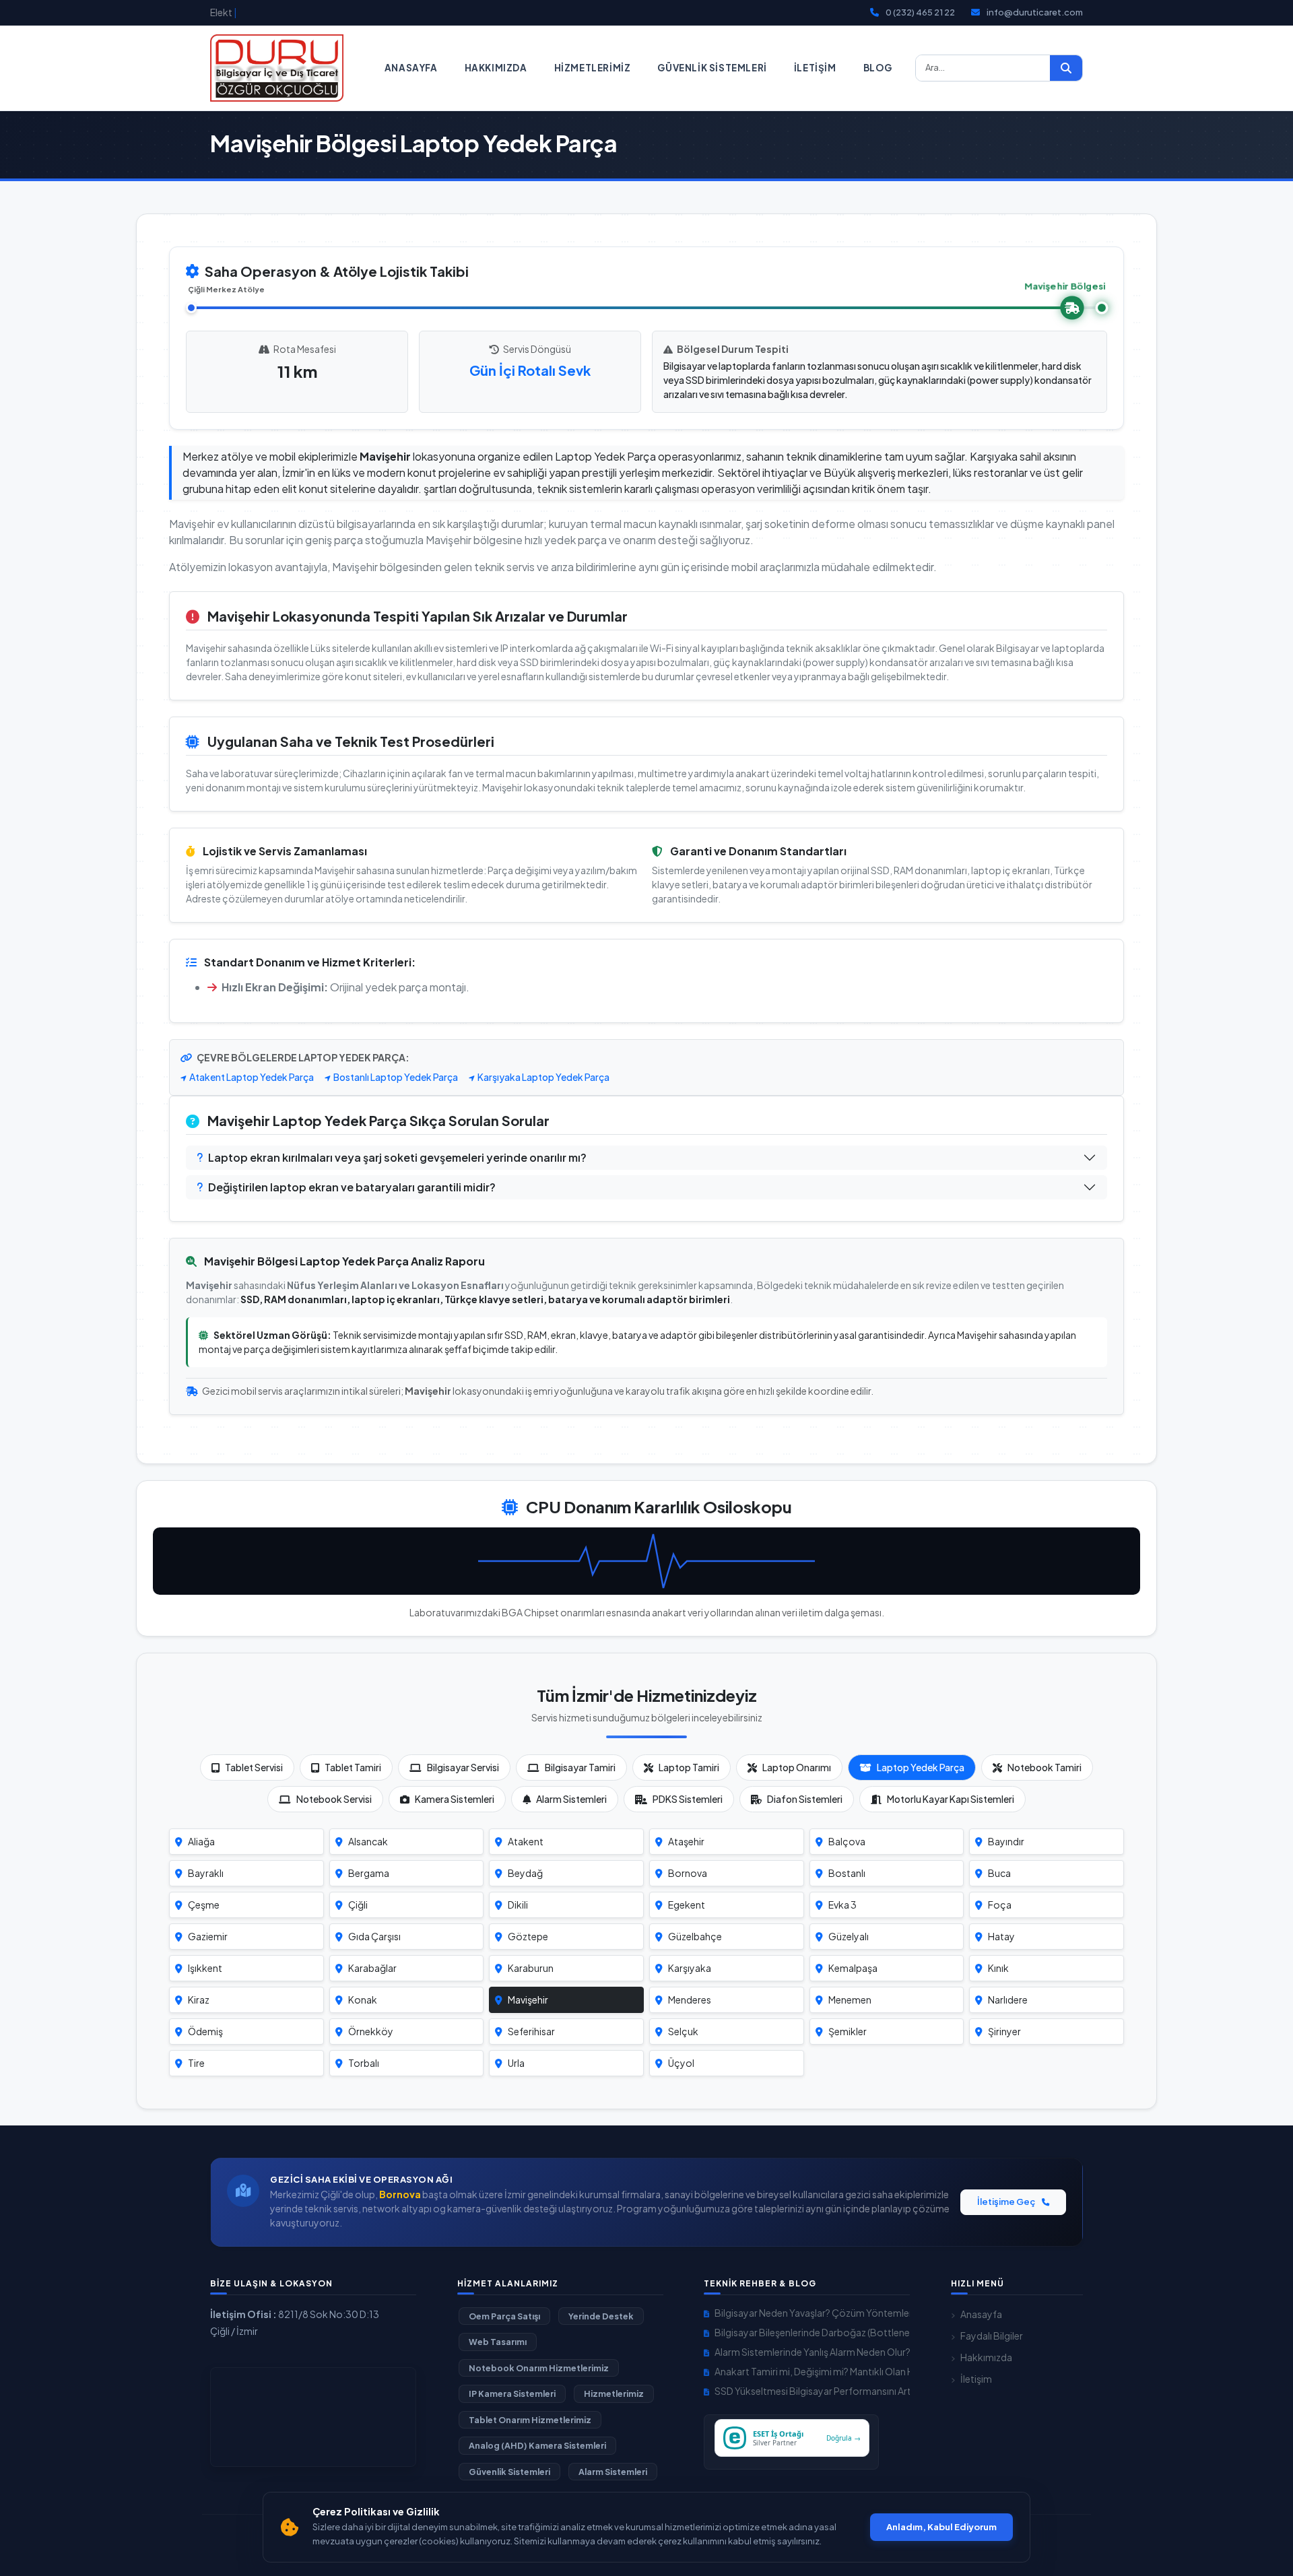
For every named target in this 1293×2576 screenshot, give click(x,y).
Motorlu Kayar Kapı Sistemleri (951, 1799)
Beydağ (525, 1873)
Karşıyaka (690, 1968)
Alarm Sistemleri (571, 1799)
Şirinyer (1004, 2031)
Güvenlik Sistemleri (712, 68)
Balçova (847, 1841)
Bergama (369, 1873)
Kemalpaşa (853, 1968)
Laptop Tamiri (689, 1767)
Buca (999, 1873)
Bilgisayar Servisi (463, 1767)
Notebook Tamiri (1045, 1767)
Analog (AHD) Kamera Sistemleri (537, 2445)
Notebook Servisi (334, 1799)
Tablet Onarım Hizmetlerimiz (530, 2420)
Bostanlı (847, 1873)
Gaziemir (208, 1936)
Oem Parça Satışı (504, 2316)
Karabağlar (372, 1968)
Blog (878, 68)
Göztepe (528, 1936)
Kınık (998, 1968)
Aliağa (201, 1841)
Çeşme (204, 1905)
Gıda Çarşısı (374, 1936)
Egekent (687, 1905)
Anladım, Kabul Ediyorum (941, 2527)
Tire (196, 2063)
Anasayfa (411, 68)
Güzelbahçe (695, 1936)
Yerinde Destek (601, 2316)
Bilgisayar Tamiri (580, 1767)
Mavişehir (528, 2000)
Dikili (518, 1905)
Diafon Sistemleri (805, 1799)
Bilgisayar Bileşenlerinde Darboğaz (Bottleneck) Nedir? (812, 2332)
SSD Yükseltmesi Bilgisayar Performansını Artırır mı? (812, 2391)
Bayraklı (206, 1873)
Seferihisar (531, 2031)
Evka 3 (842, 1905)
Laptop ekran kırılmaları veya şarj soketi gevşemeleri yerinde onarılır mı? (397, 1157)
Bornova (688, 1873)
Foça (1000, 1905)
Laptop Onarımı (797, 1767)
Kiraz (199, 2000)
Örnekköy (371, 2031)
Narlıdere (1008, 2000)
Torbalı (364, 2063)
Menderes (690, 2000)
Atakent (526, 1841)
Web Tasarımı (498, 2342)
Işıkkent (205, 1968)
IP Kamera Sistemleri (512, 2393)
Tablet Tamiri (353, 1767)
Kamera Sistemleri (455, 1799)
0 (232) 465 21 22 (920, 12)
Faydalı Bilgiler (992, 2336)
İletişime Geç (1007, 2202)
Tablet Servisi (254, 1767)
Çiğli (358, 1905)
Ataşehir (686, 1841)
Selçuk (683, 2031)
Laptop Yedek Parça (921, 1767)
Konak (363, 2000)
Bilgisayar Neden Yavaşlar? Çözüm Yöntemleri (812, 2313)
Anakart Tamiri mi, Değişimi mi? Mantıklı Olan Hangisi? (812, 2371)
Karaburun (531, 1968)
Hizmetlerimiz (593, 68)
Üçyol (681, 2063)
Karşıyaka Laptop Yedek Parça (543, 1077)
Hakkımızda (496, 68)
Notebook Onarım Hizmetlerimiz (539, 2368)
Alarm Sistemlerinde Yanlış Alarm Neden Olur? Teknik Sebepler (812, 2352)
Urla (516, 2063)
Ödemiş (205, 2031)
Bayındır (1006, 1841)
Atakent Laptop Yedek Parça (252, 1077)
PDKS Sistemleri (688, 1799)
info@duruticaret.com (1035, 12)
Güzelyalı (849, 1936)
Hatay (1001, 1936)
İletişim (815, 68)
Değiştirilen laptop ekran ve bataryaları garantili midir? (352, 1187)
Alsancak (368, 1841)
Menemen (850, 2000)
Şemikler (848, 2031)
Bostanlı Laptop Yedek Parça (396, 1077)
